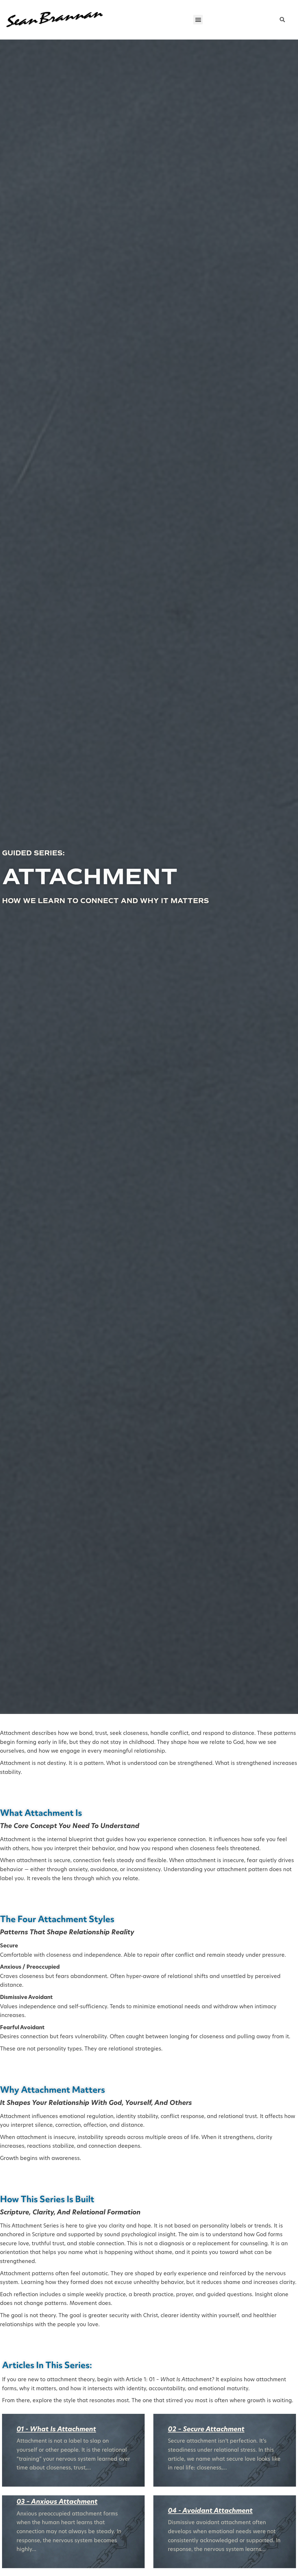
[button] (198, 20)
